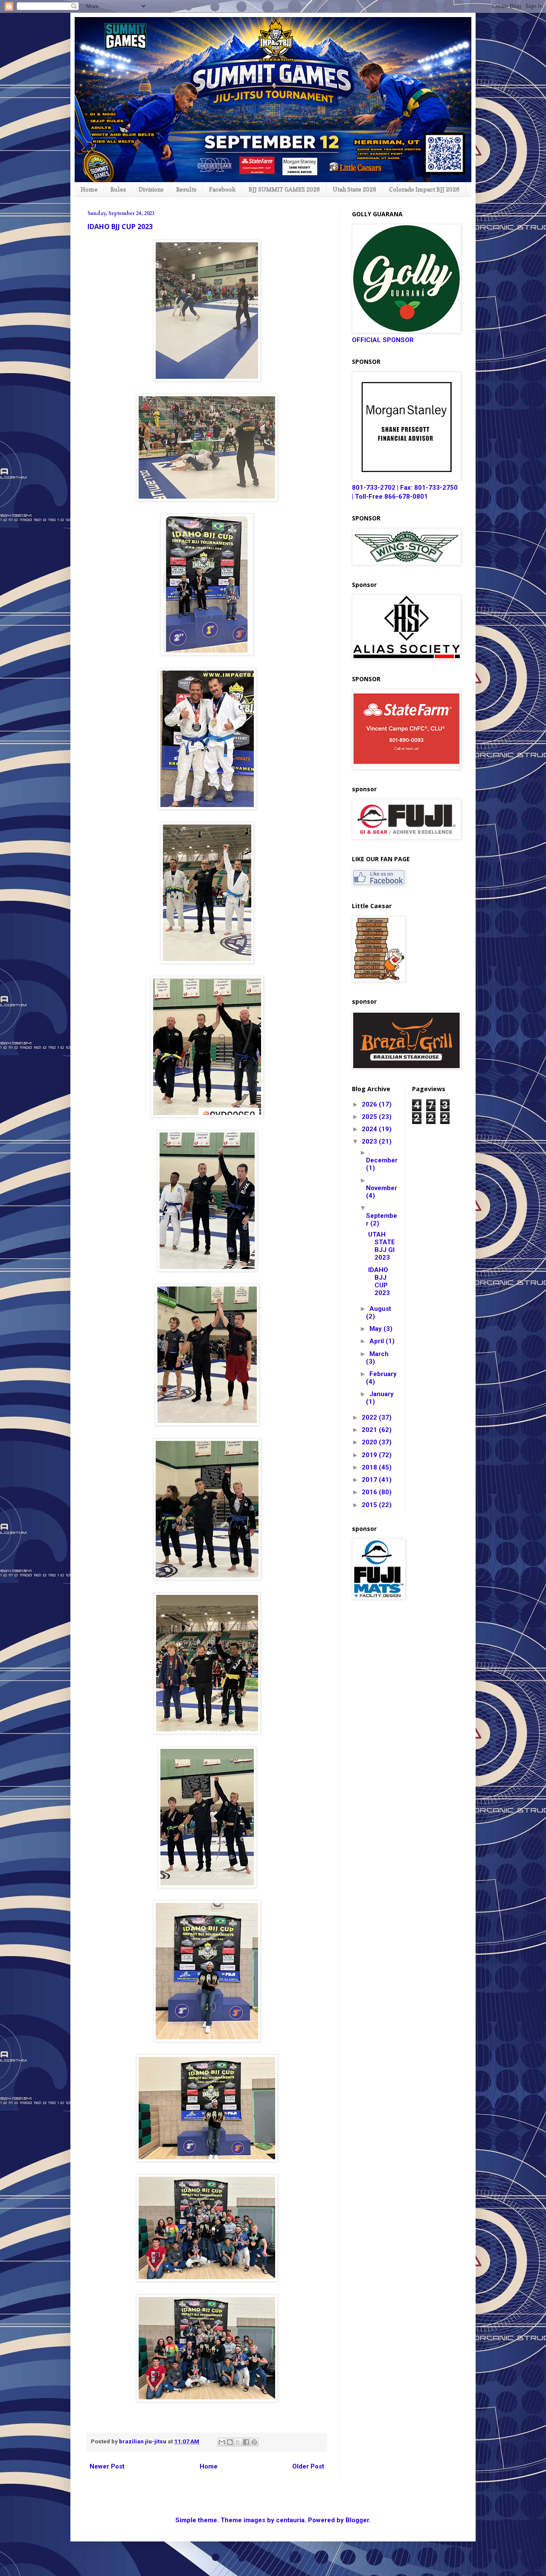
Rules (118, 189)
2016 (370, 1492)
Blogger (357, 2520)
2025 (370, 1117)
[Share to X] (238, 2442)
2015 (370, 1505)
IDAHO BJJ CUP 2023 (379, 1281)
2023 (370, 1141)
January (382, 1394)
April (378, 1341)
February (383, 1374)
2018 (370, 1467)
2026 (370, 1104)
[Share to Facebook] (246, 2442)
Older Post (308, 2466)
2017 (370, 1480)
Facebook (222, 189)
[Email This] (222, 2442)
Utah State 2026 (354, 189)
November (382, 1188)
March (379, 1354)
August (380, 1309)
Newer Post (107, 2466)
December (382, 1160)
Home (89, 189)
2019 (370, 1455)
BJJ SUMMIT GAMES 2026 (284, 189)
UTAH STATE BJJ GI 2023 (382, 1246)
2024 (370, 1129)
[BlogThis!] (230, 2442)
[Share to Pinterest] (254, 2442)
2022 (370, 1417)
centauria (290, 2520)
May (376, 1329)
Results (186, 189)
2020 (370, 1442)
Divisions (151, 189)
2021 (370, 1430)
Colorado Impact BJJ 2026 (424, 189)
